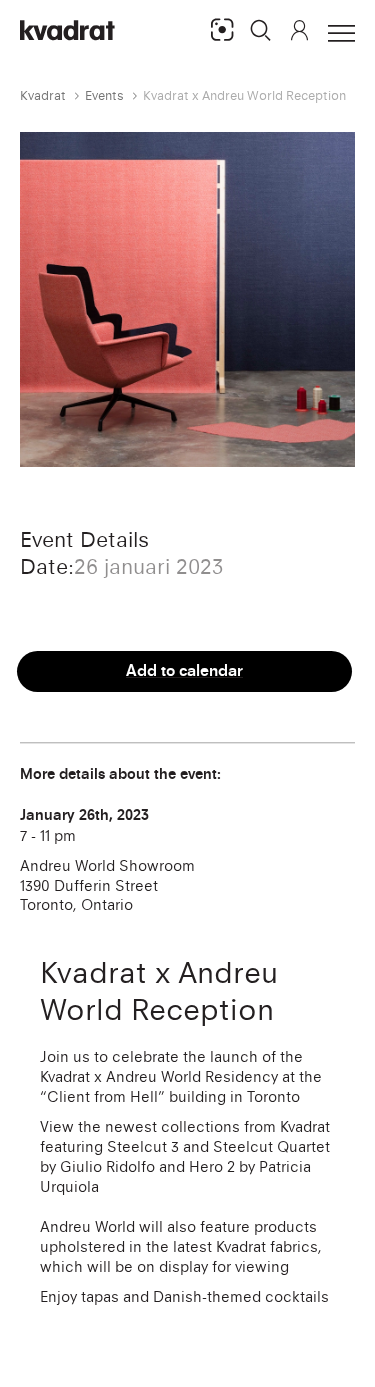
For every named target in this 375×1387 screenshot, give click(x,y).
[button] (261, 30)
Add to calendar (184, 670)
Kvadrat (43, 95)
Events (104, 95)
